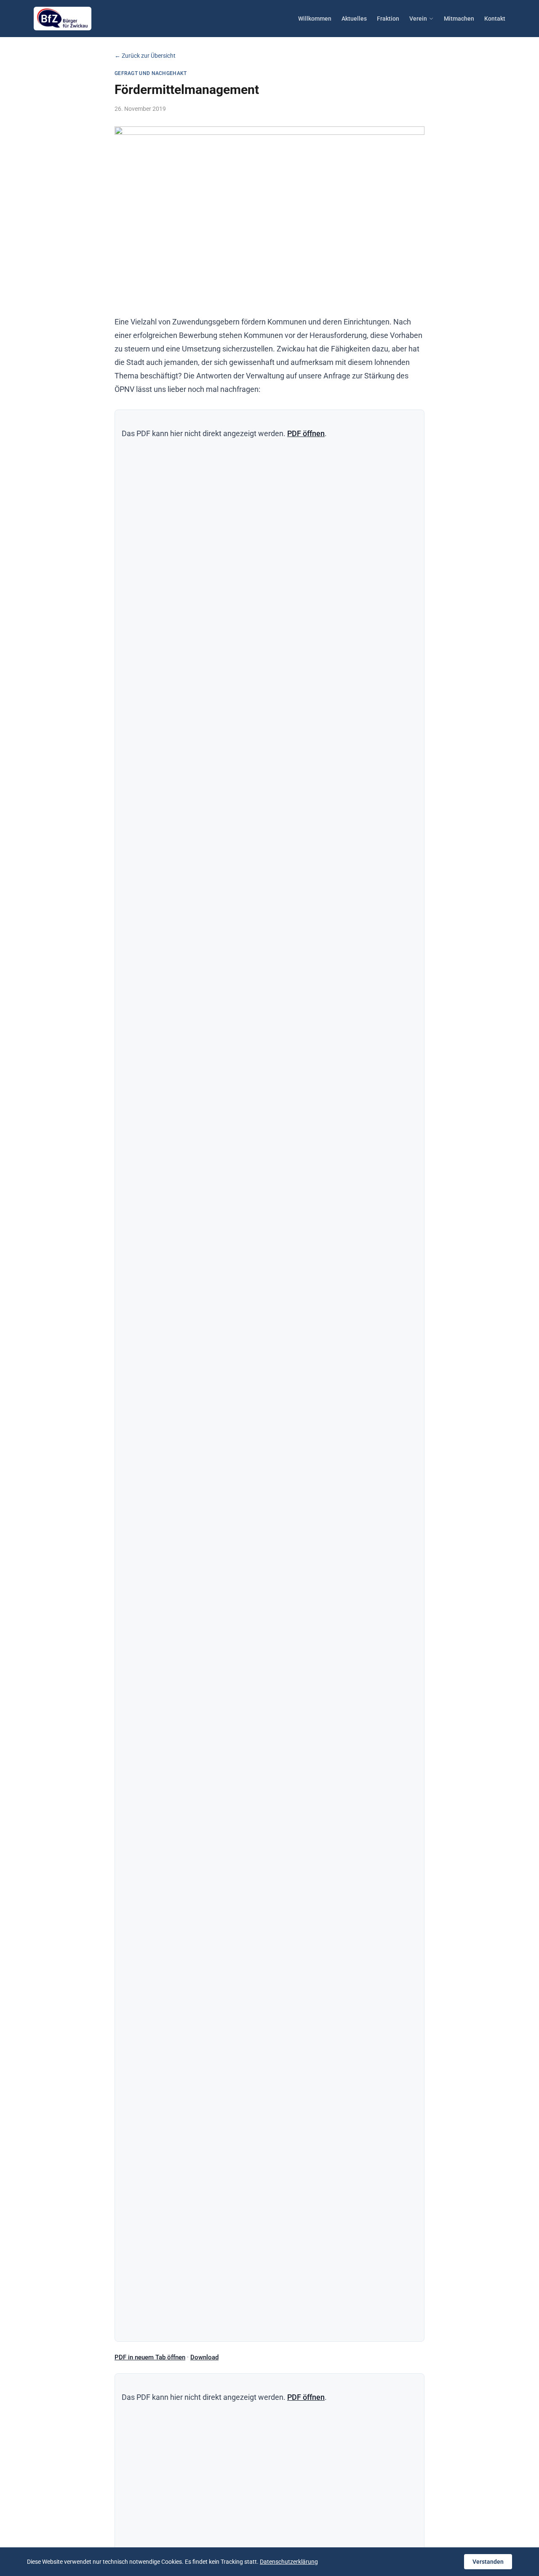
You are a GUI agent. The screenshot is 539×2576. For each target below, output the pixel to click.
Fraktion (388, 19)
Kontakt (495, 19)
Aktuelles (354, 19)
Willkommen (315, 19)
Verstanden (488, 2562)
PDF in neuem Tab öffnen (150, 2357)
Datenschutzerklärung (289, 2562)
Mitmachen (459, 19)
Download (204, 2357)
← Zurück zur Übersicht (145, 56)
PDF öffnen (306, 433)
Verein (418, 19)
